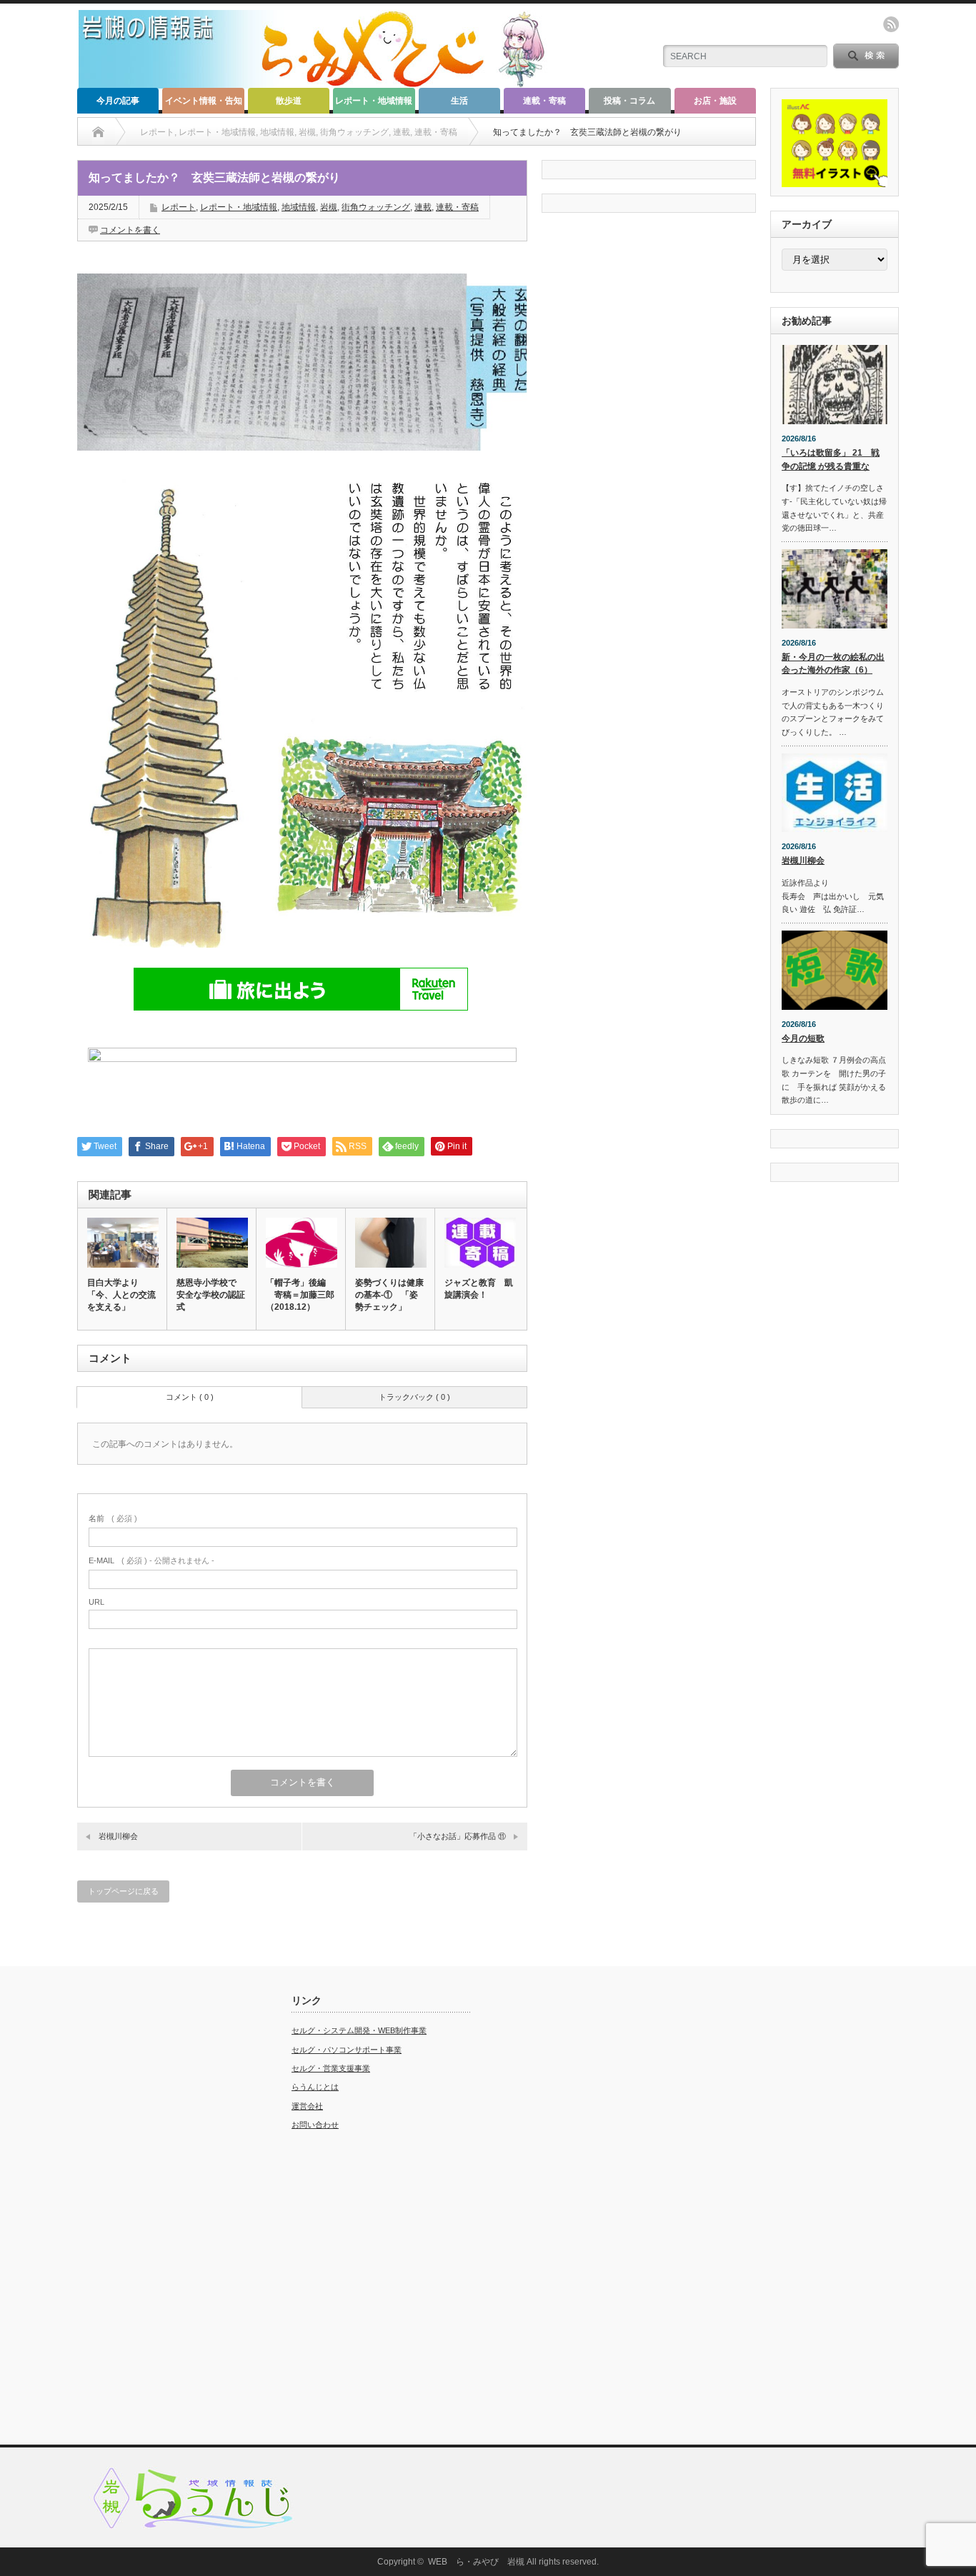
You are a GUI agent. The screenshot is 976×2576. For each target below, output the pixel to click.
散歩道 (289, 101)
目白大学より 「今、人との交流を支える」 (121, 1295)
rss (891, 24)
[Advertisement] (166, 2209)
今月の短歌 (803, 1038)
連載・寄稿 (544, 101)
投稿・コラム (629, 101)
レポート (179, 207)
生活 (459, 101)
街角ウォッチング (376, 207)
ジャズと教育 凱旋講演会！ (479, 1289)
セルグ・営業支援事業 (331, 2068)
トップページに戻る (123, 1891)
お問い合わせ (315, 2125)
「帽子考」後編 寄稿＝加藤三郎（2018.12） (300, 1295)
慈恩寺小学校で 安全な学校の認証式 (211, 1295)
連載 (423, 207)
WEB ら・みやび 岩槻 (476, 2562)
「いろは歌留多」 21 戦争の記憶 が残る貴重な (831, 460)
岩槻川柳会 (118, 1836)
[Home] (98, 132)
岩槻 (329, 207)
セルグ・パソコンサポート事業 (347, 2050)
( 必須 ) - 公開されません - (151, 1560)
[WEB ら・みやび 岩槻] (319, 82)
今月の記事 (118, 101)
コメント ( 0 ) (190, 1397)
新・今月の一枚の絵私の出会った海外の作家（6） (833, 664)
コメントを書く (130, 230)
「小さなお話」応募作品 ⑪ (458, 1836)
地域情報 (299, 207)
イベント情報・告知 (204, 101)
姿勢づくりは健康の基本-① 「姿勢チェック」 (389, 1295)
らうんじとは (315, 2087)
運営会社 (307, 2106)
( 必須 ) (113, 1518)
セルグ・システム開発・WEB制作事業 (359, 2030)
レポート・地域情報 (374, 101)
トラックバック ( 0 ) (414, 1397)
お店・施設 (715, 101)
